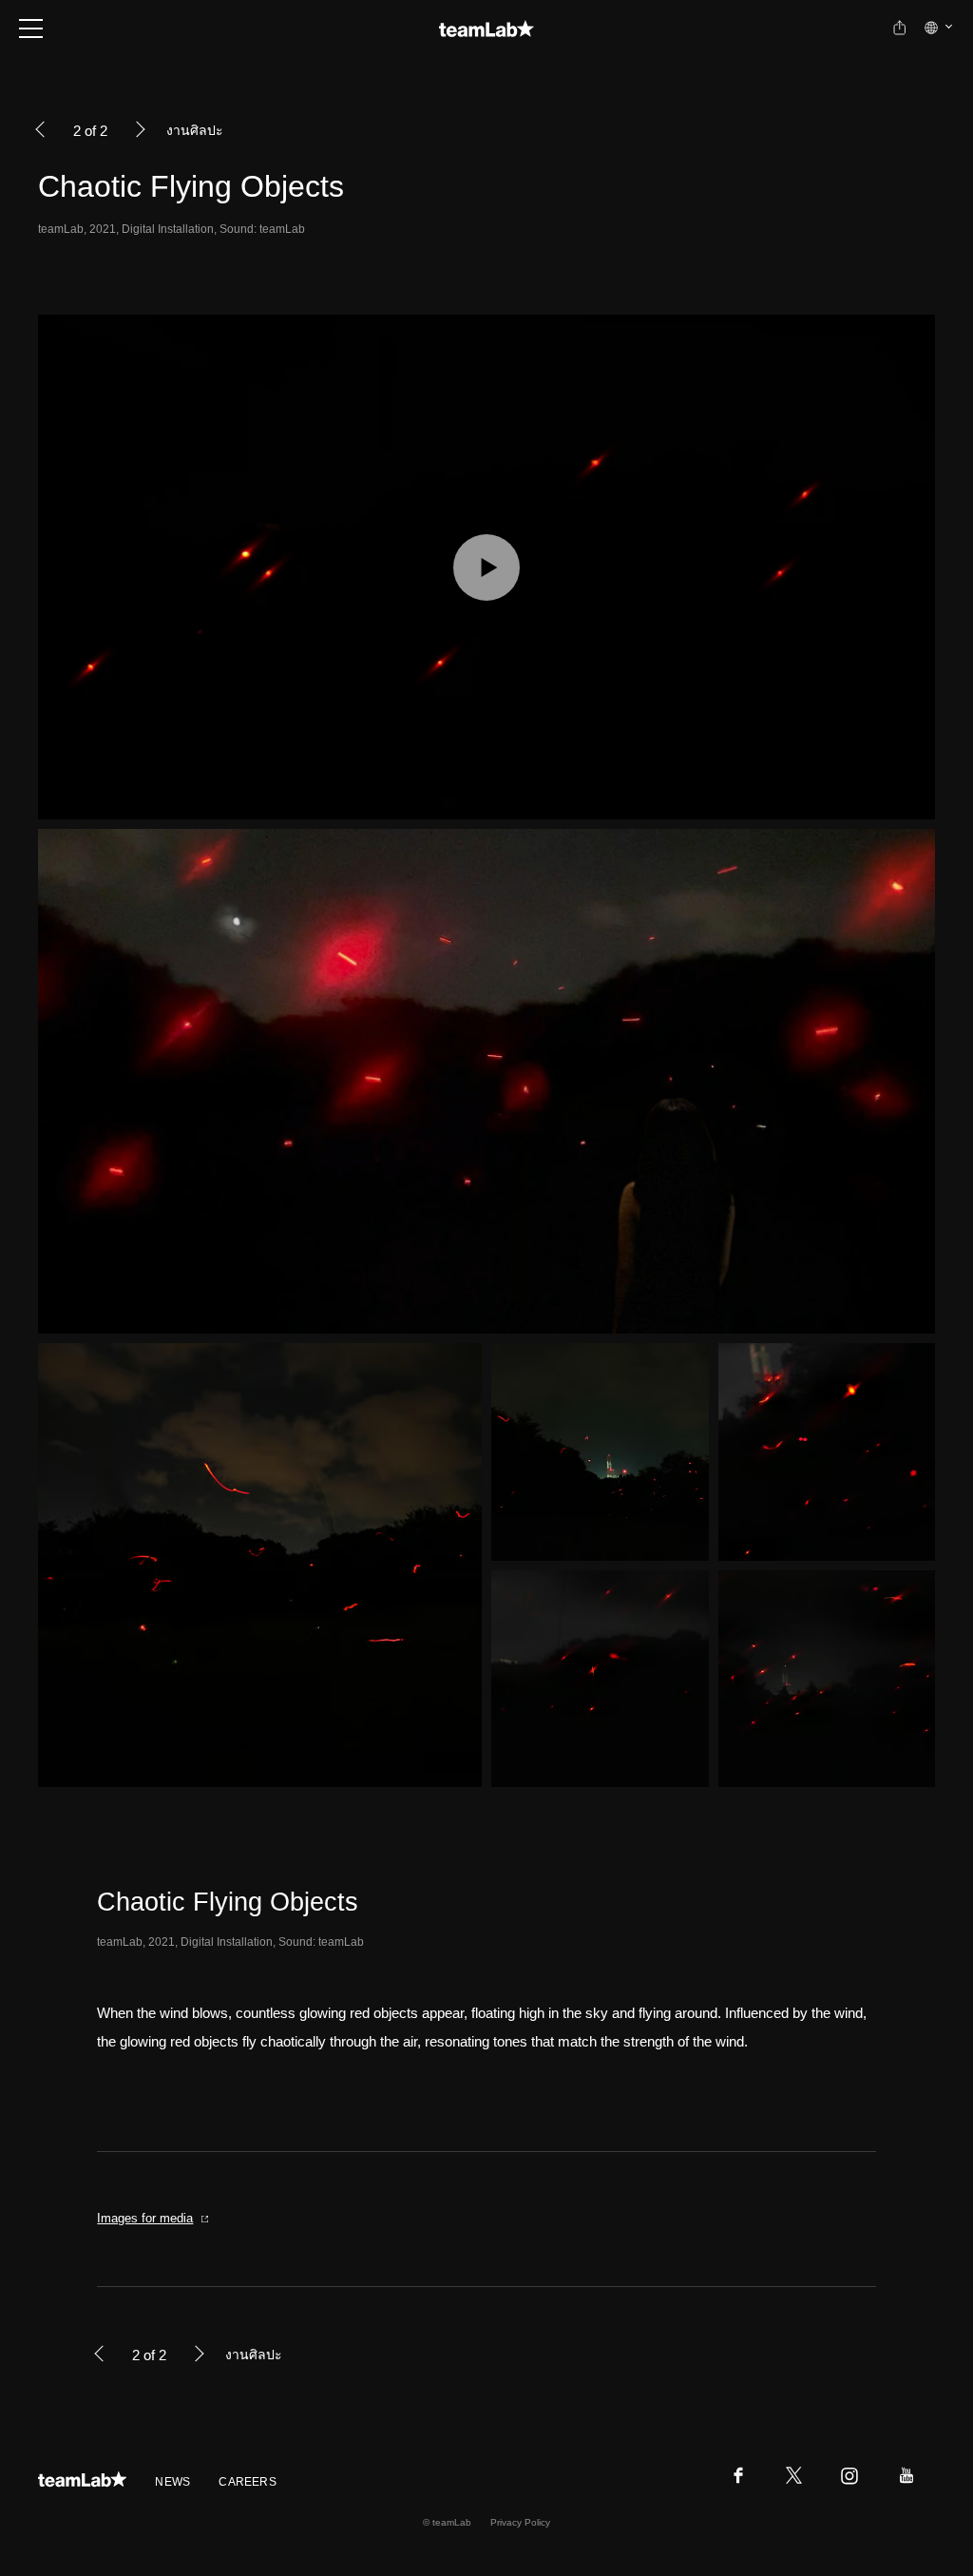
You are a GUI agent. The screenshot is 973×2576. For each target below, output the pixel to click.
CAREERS (248, 2482)
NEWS (172, 2482)
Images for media (145, 2218)
